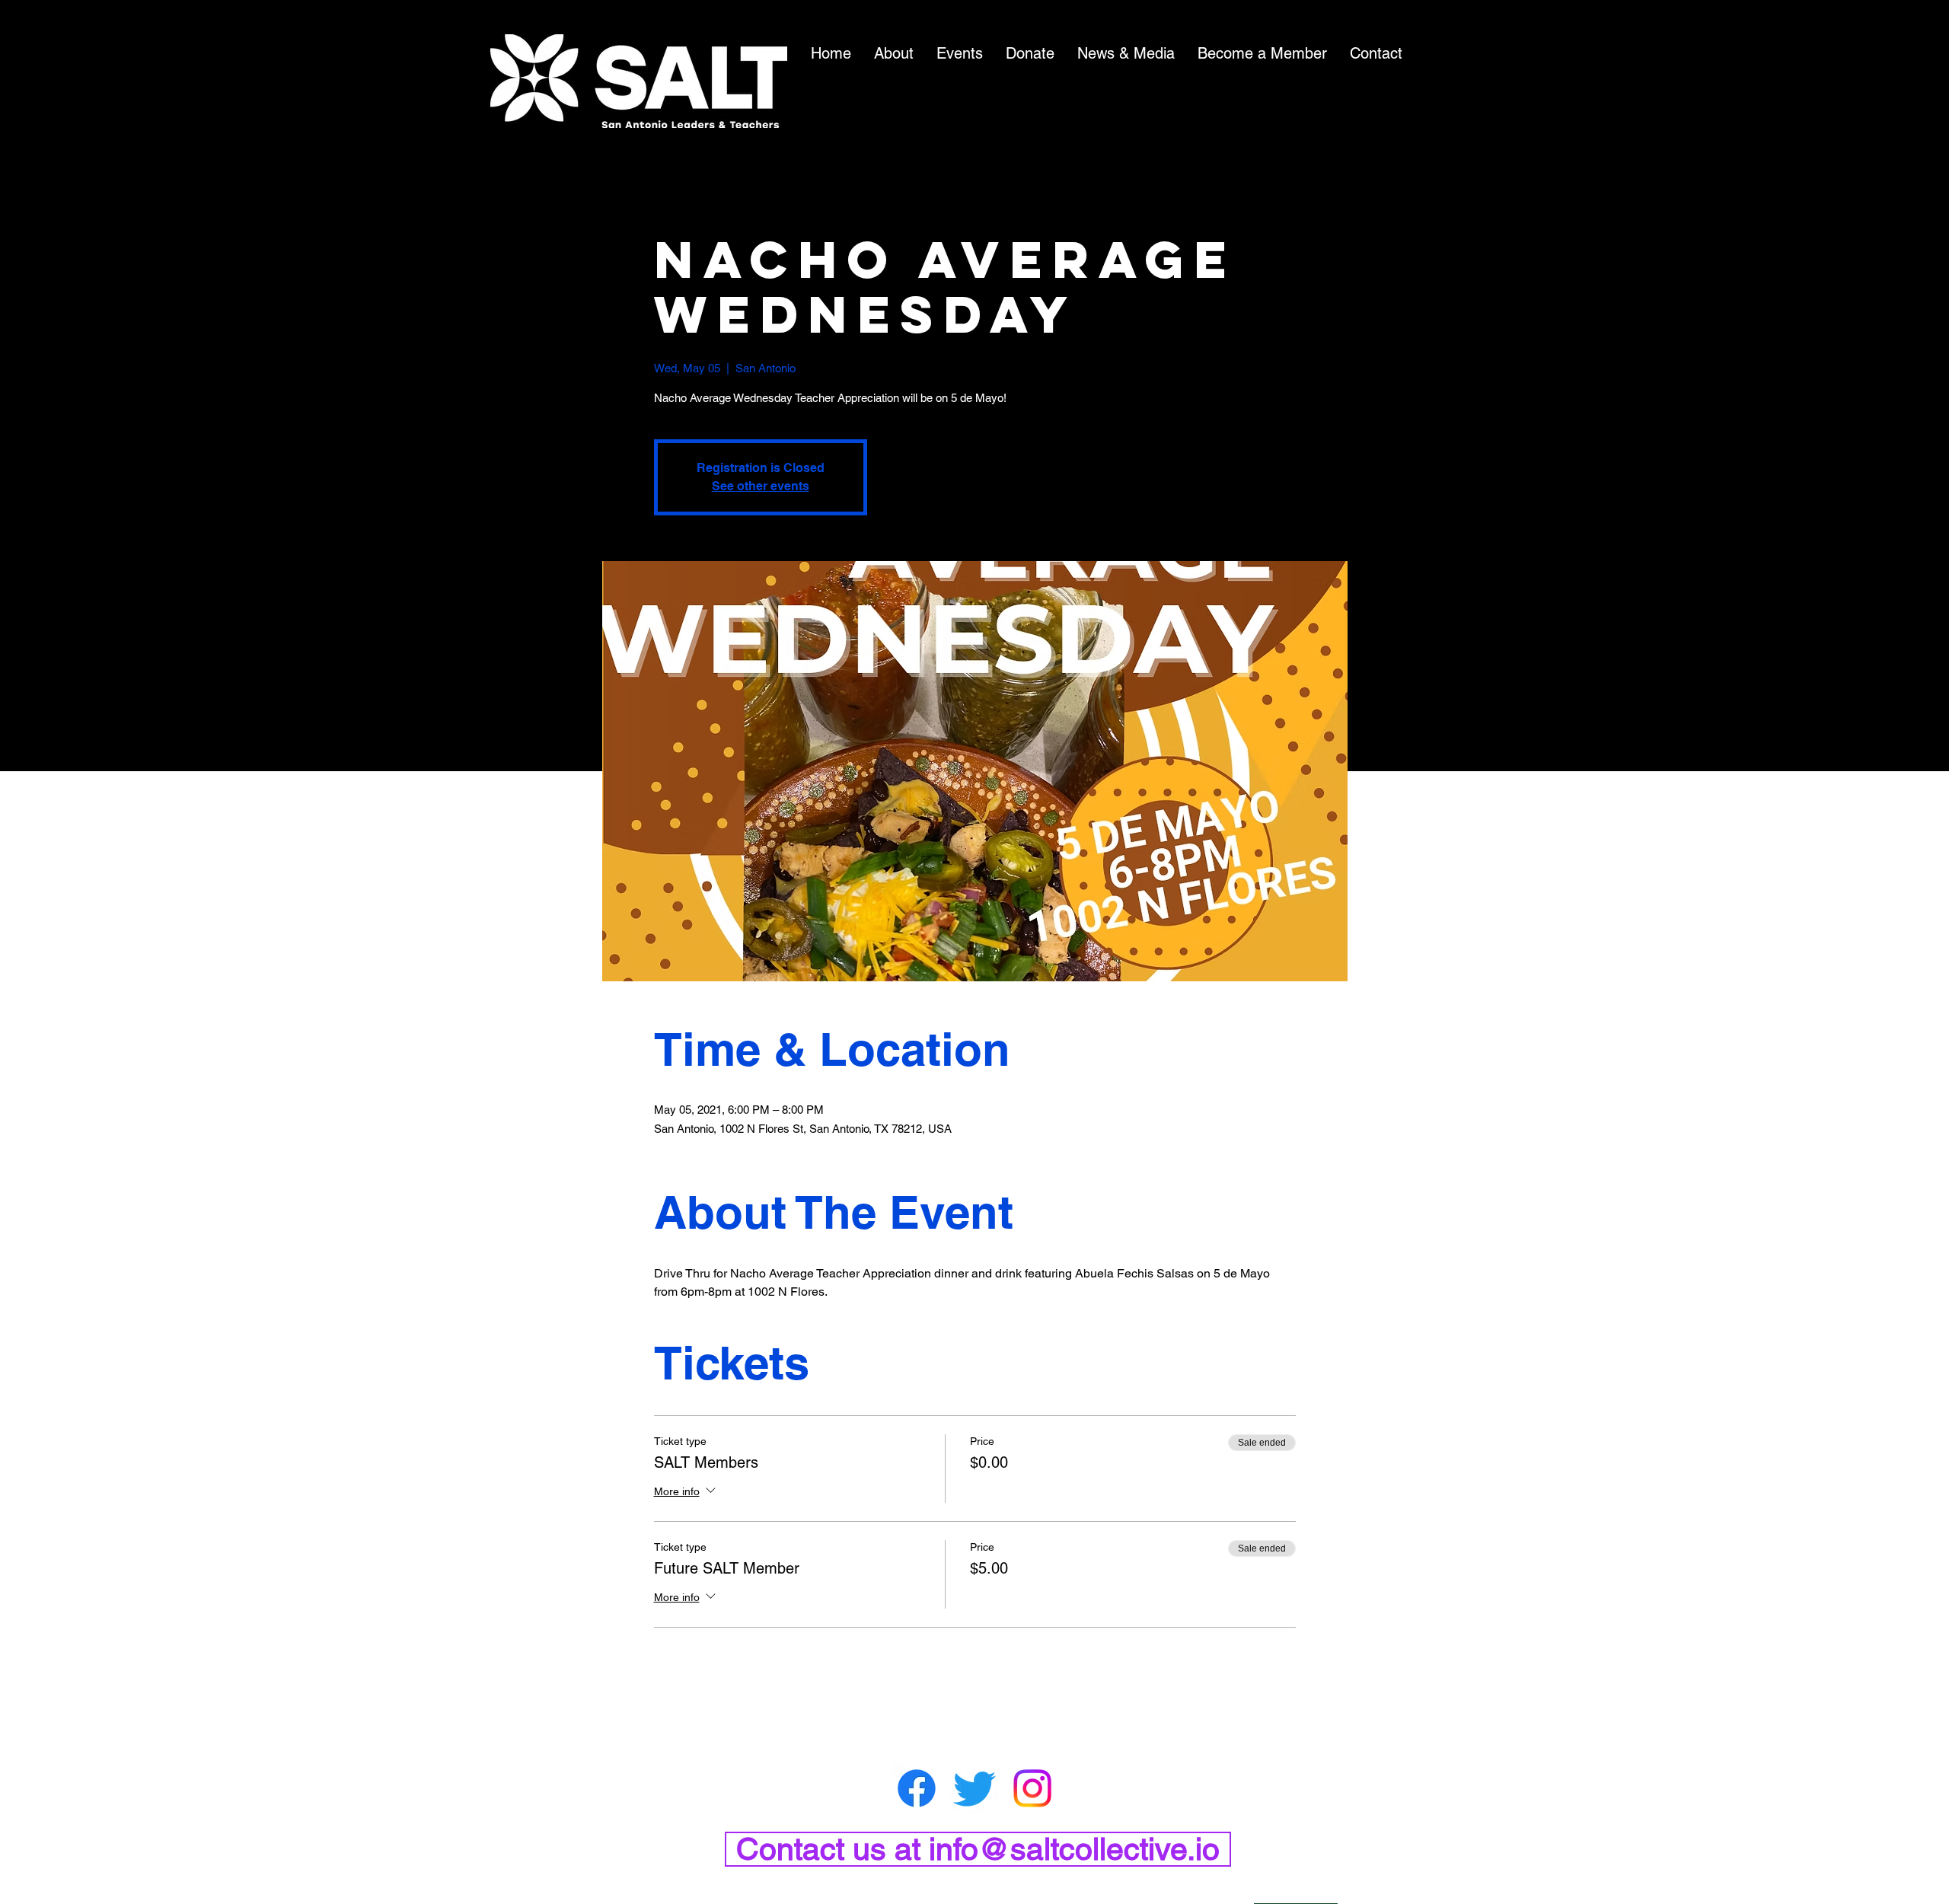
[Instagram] (1032, 1788)
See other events (761, 486)
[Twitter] (974, 1788)
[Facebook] (917, 1788)
